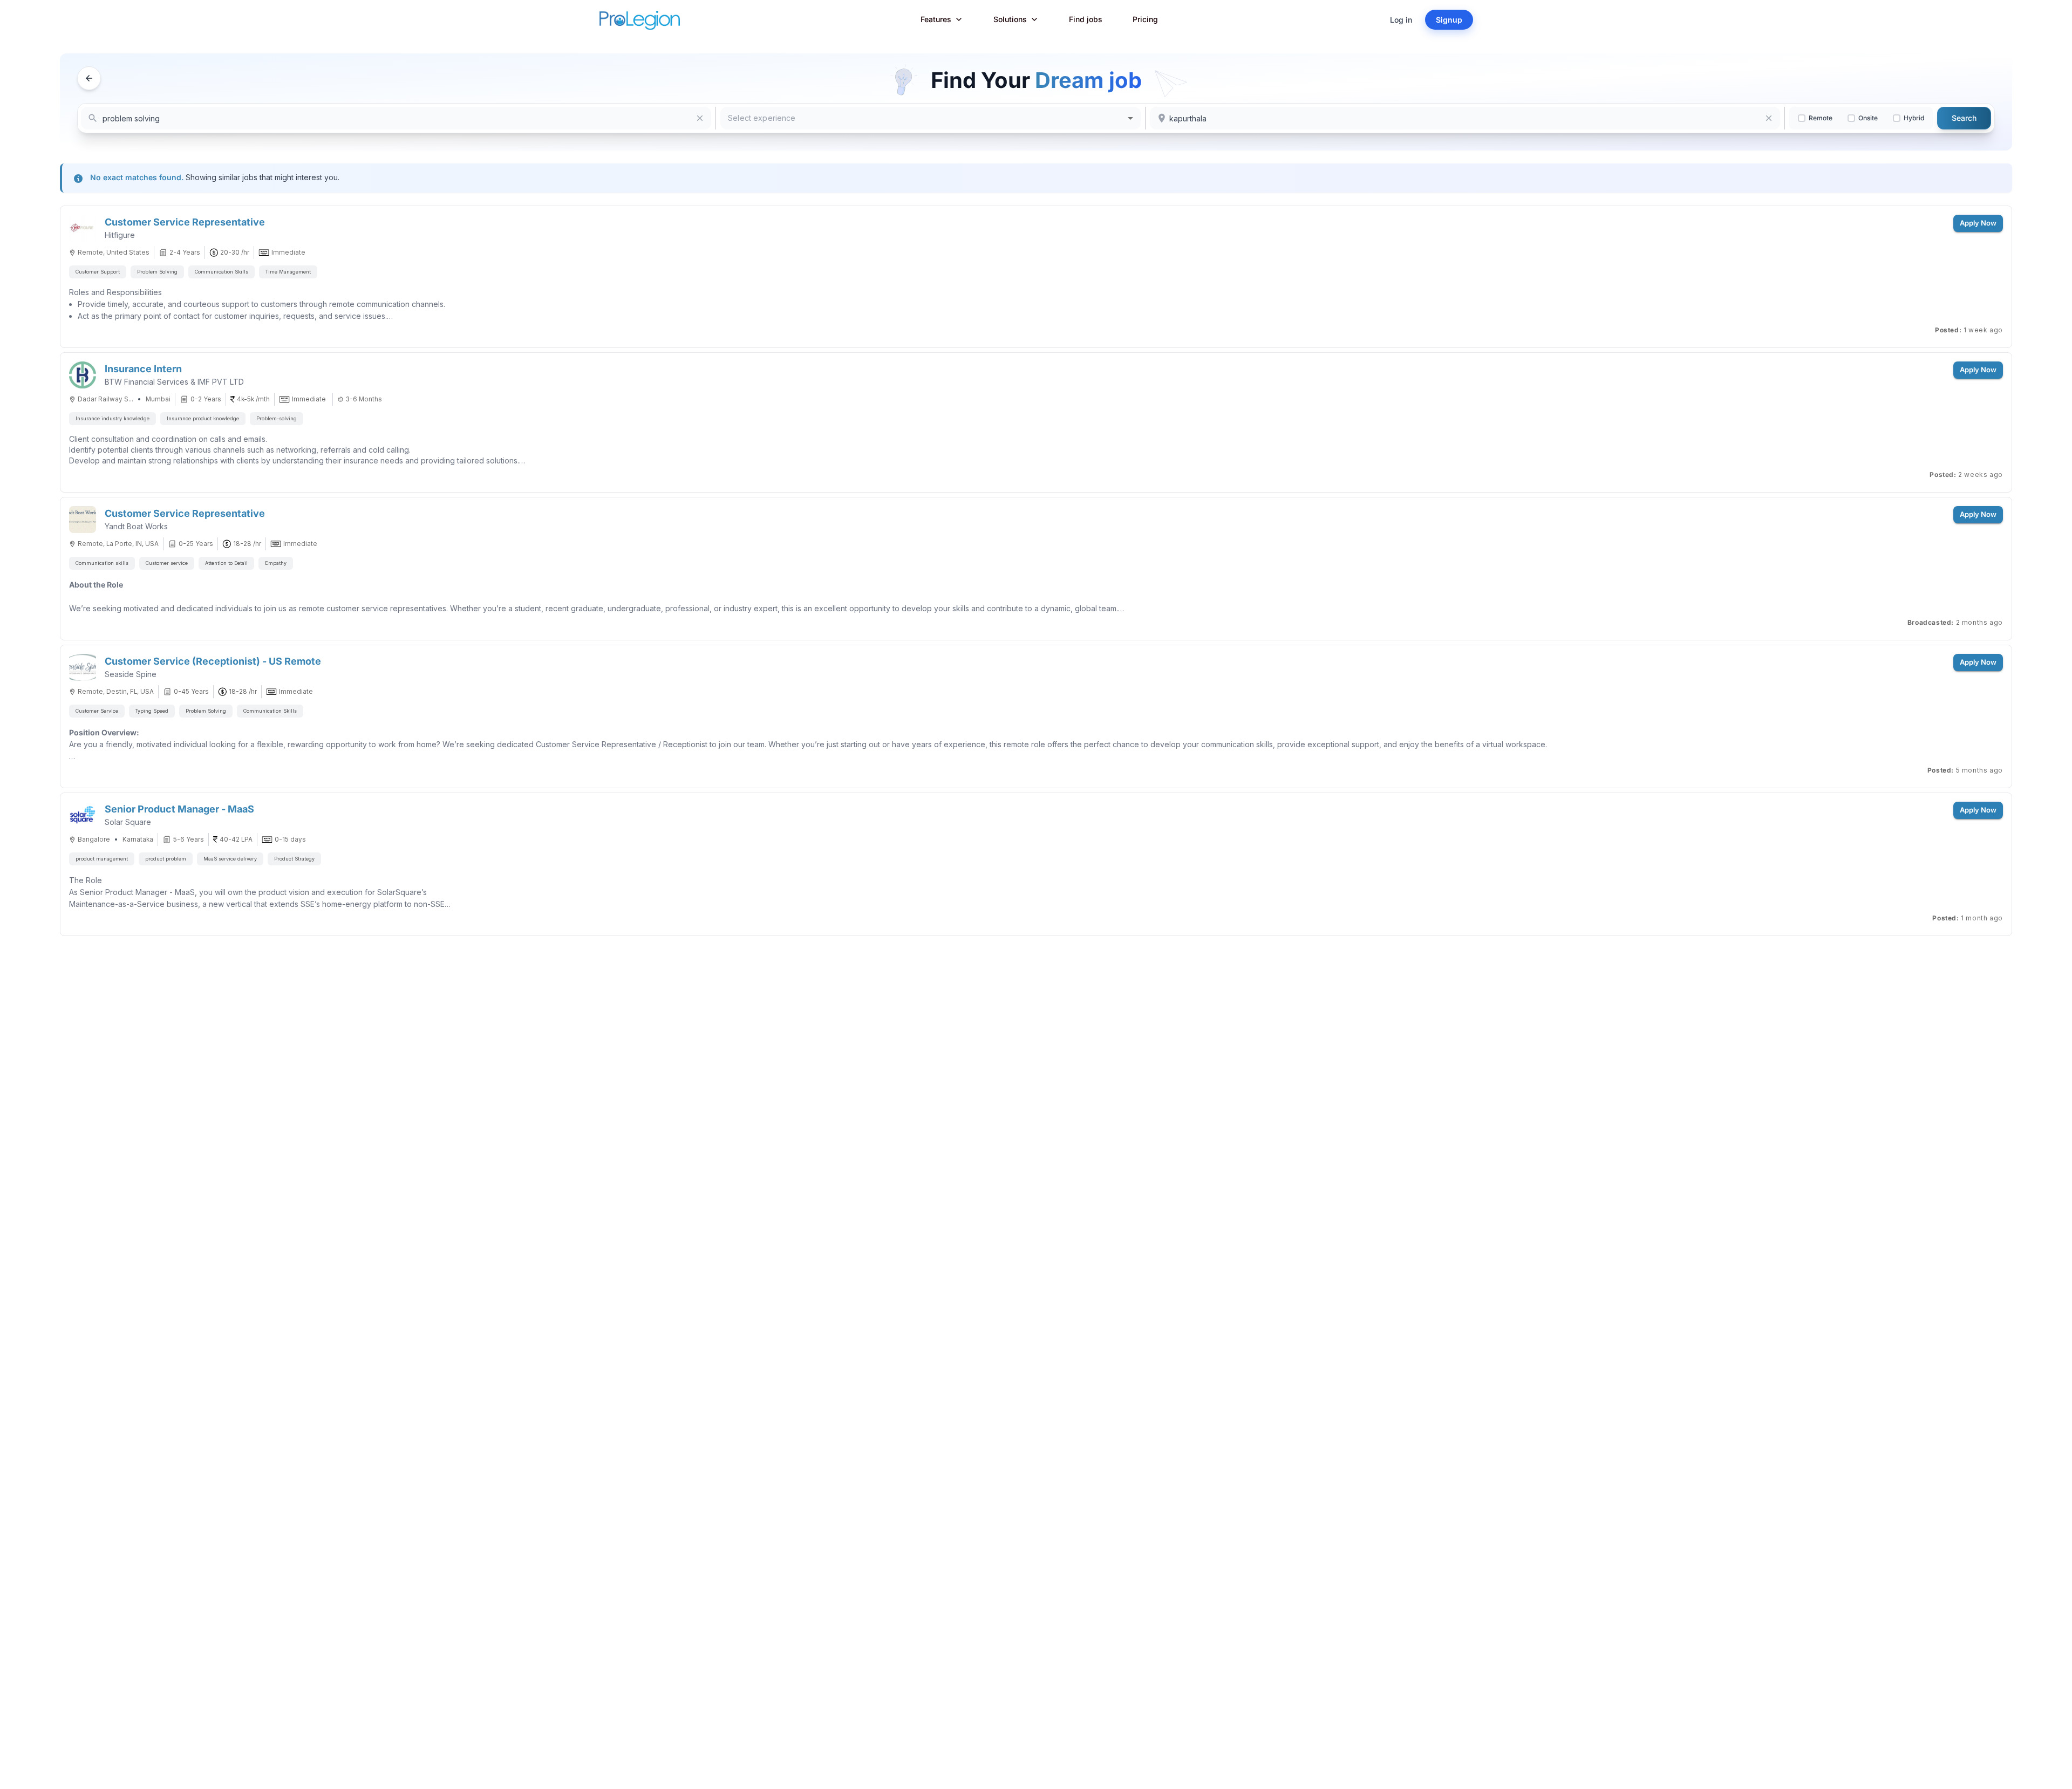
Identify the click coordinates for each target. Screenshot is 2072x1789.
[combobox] (931, 118)
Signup (1449, 20)
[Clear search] (700, 118)
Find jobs (1086, 19)
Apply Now (1978, 223)
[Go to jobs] (89, 78)
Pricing (1145, 19)
